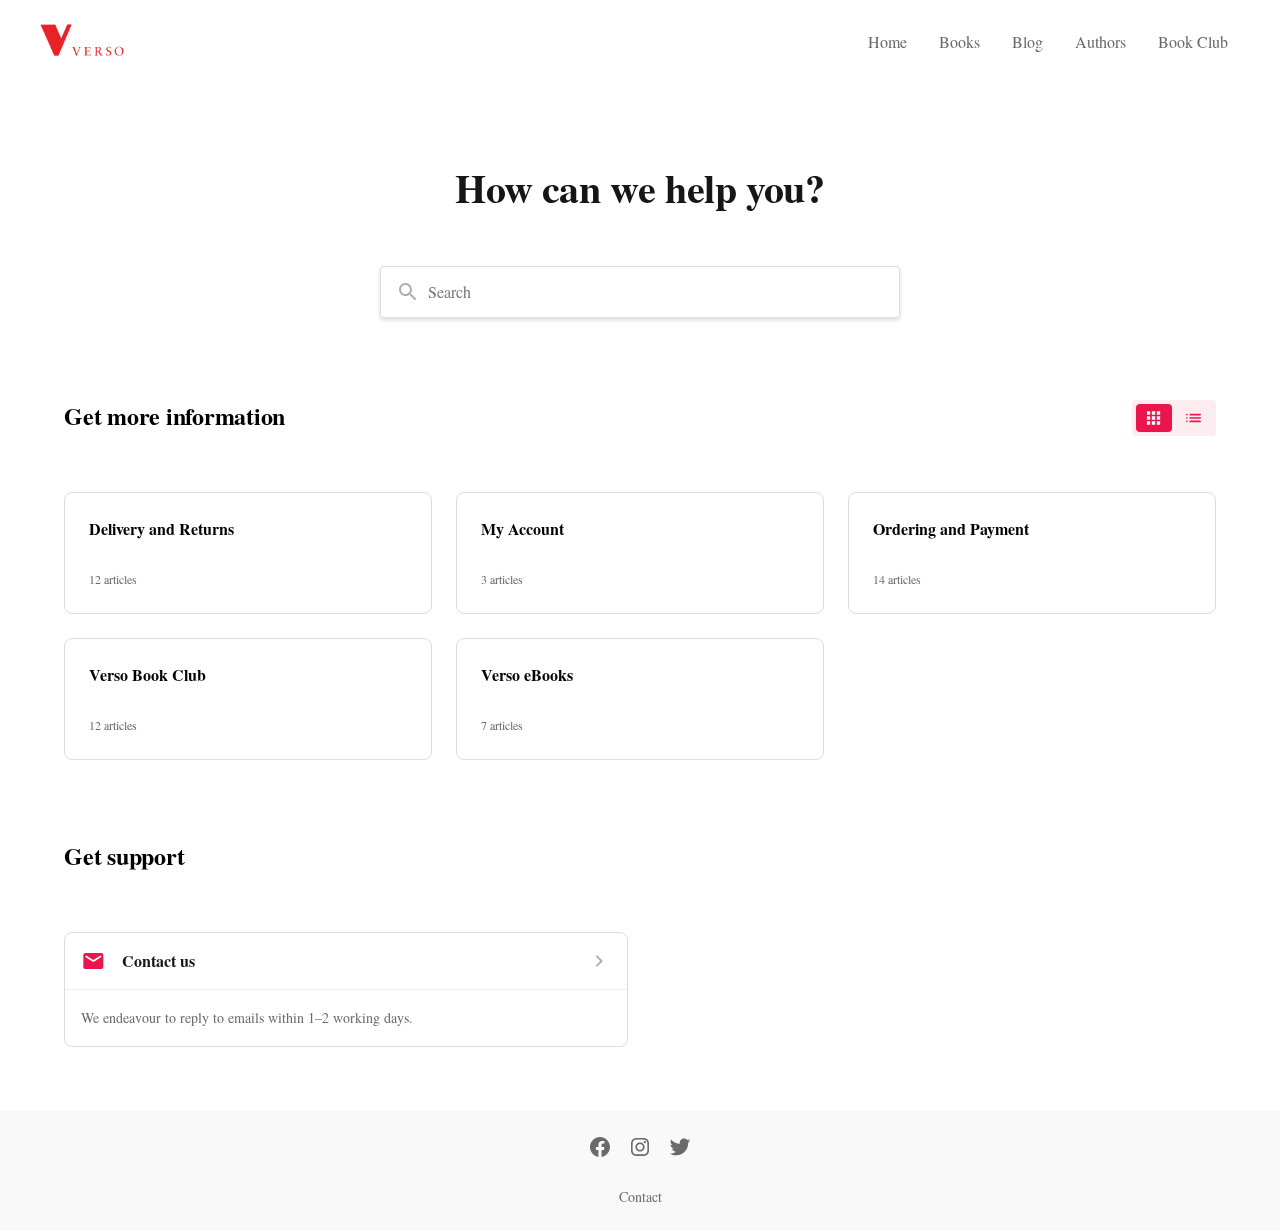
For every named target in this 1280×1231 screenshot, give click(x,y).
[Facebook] (600, 1149)
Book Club (1193, 41)
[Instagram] (640, 1149)
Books (959, 41)
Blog (1027, 41)
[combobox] (640, 292)
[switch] (1174, 418)
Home (887, 41)
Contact (640, 1196)
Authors (1100, 41)
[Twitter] (680, 1149)
